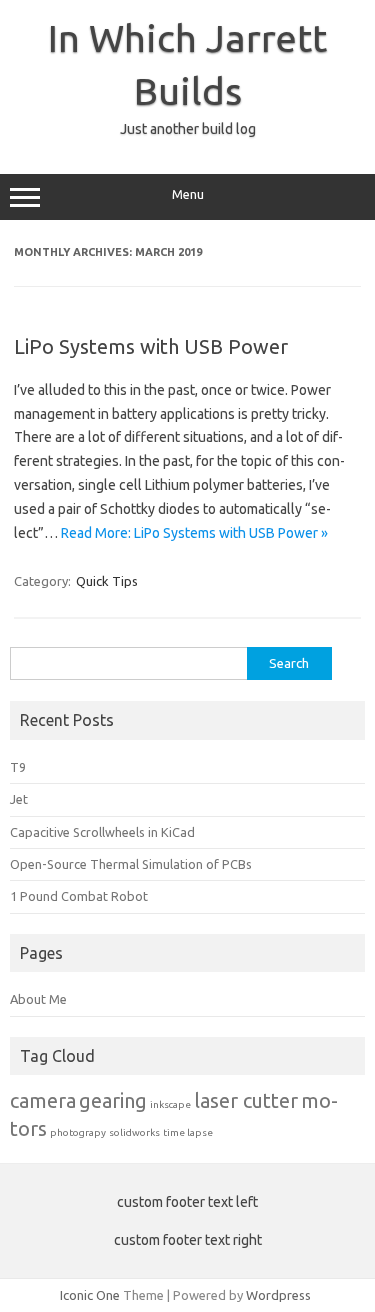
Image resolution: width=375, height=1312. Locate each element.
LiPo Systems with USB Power (151, 346)
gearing (113, 1100)
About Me (38, 999)
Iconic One (90, 1295)
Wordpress (278, 1295)
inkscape (170, 1104)
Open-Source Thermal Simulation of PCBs (131, 864)
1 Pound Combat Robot (79, 896)
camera (43, 1100)
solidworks (134, 1132)
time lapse (188, 1132)
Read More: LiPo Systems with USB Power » (194, 533)
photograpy (78, 1132)
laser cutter (246, 1100)
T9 (18, 767)
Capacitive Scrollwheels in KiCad (102, 832)
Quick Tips (107, 581)
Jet (19, 799)
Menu (188, 194)
